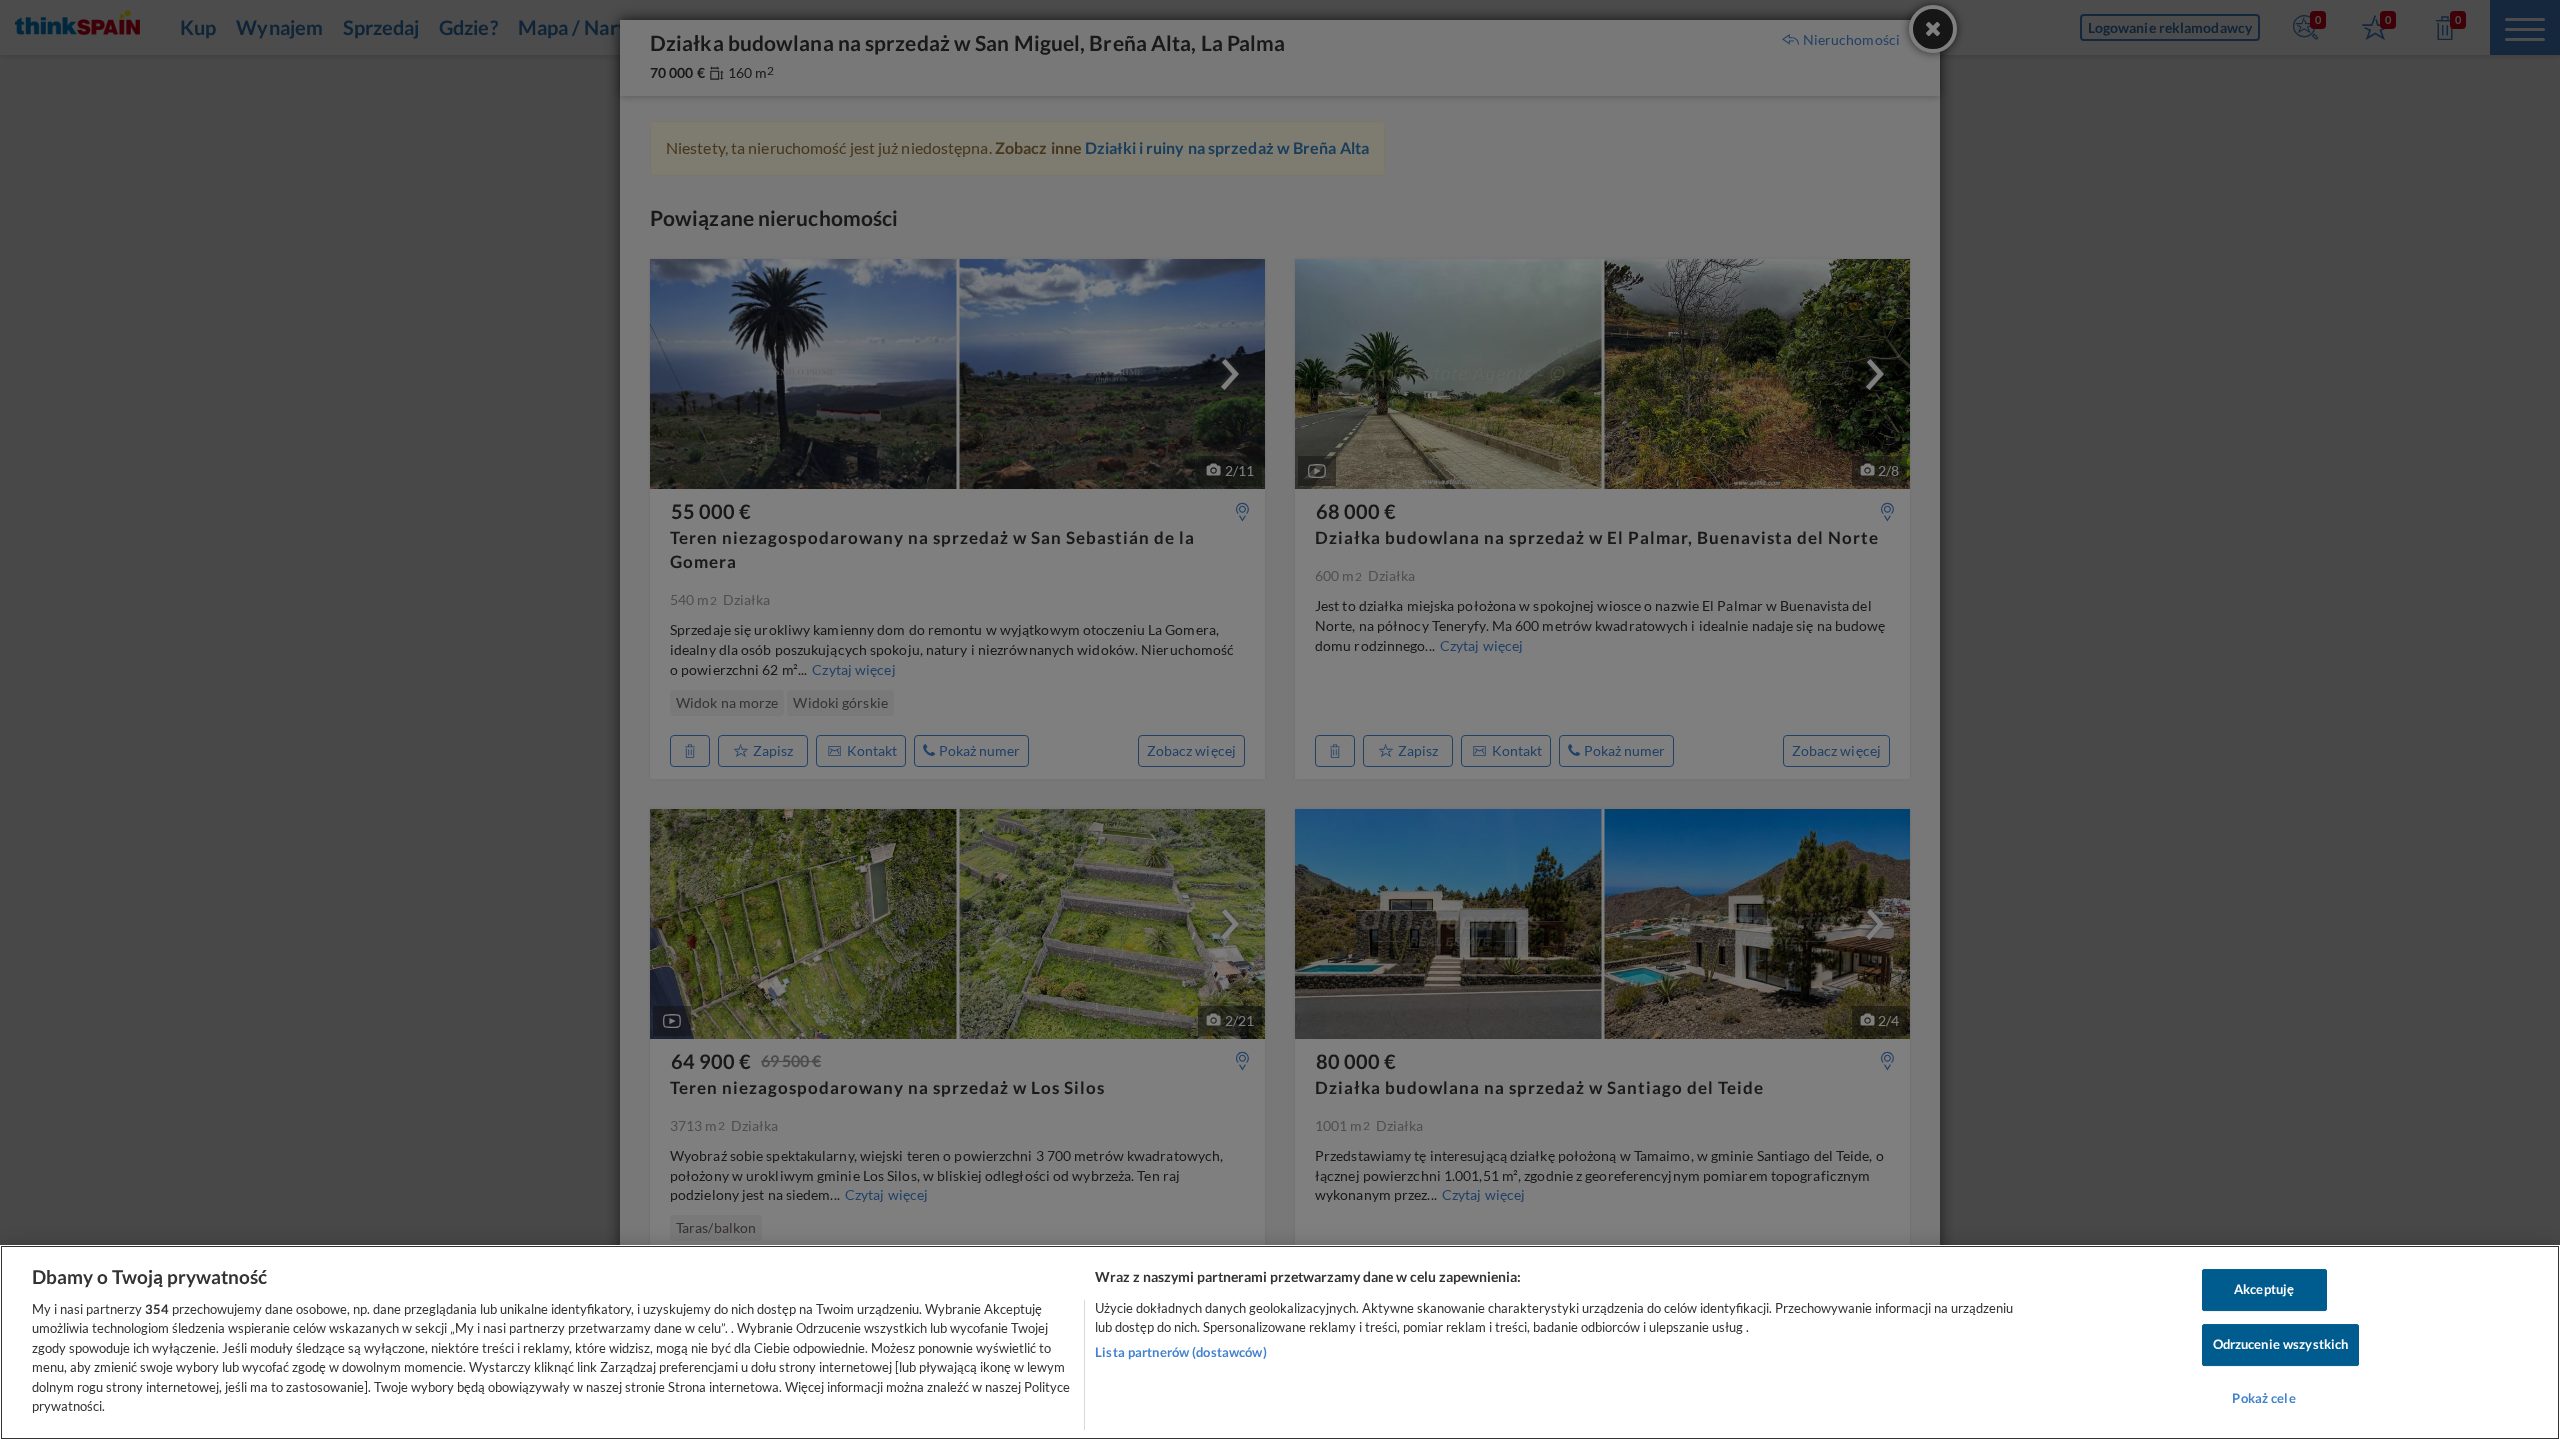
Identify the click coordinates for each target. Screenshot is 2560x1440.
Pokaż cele (2263, 1398)
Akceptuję (2264, 1290)
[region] (1280, 1342)
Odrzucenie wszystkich (2281, 1344)
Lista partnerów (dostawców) (1181, 1352)
